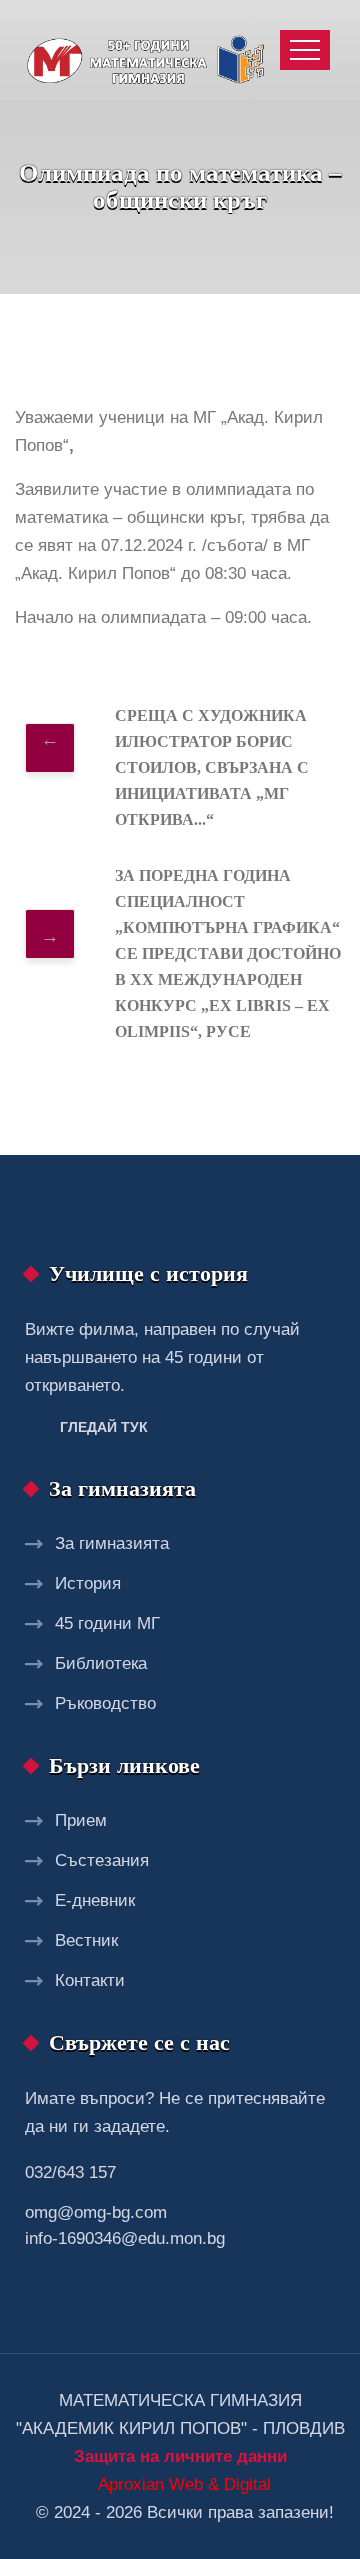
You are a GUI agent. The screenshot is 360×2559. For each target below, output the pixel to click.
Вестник (86, 1940)
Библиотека (101, 1663)
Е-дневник (95, 1900)
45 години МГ (107, 1623)
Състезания (102, 1860)
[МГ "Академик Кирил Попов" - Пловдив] (150, 50)
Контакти (90, 1980)
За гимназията (112, 1543)
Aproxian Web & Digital (184, 2484)
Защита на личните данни (180, 2456)
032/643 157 (70, 2172)
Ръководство (105, 1703)
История (88, 1583)
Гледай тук (104, 1427)
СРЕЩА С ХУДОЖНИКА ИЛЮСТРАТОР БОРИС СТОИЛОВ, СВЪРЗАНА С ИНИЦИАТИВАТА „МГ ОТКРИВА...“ (212, 767)
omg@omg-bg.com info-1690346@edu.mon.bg (125, 2225)
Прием (81, 1820)
